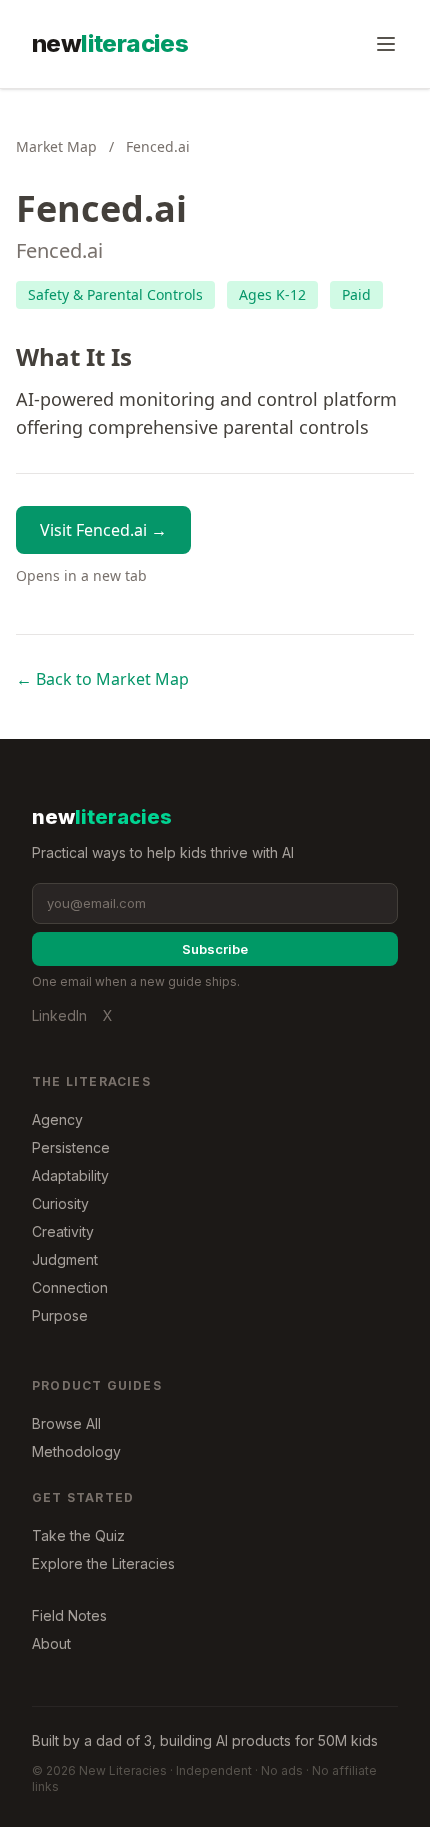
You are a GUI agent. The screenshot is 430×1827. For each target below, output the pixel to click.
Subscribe (215, 949)
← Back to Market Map (102, 679)
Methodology (76, 1451)
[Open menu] (386, 44)
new (110, 43)
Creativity (63, 1231)
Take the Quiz (78, 1535)
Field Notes (69, 1615)
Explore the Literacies (103, 1563)
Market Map (56, 146)
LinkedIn (59, 1015)
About (51, 1643)
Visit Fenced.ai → (103, 530)
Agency (57, 1119)
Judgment (65, 1259)
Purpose (60, 1315)
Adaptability (70, 1175)
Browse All (66, 1423)
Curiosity (60, 1203)
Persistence (71, 1147)
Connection (70, 1287)
